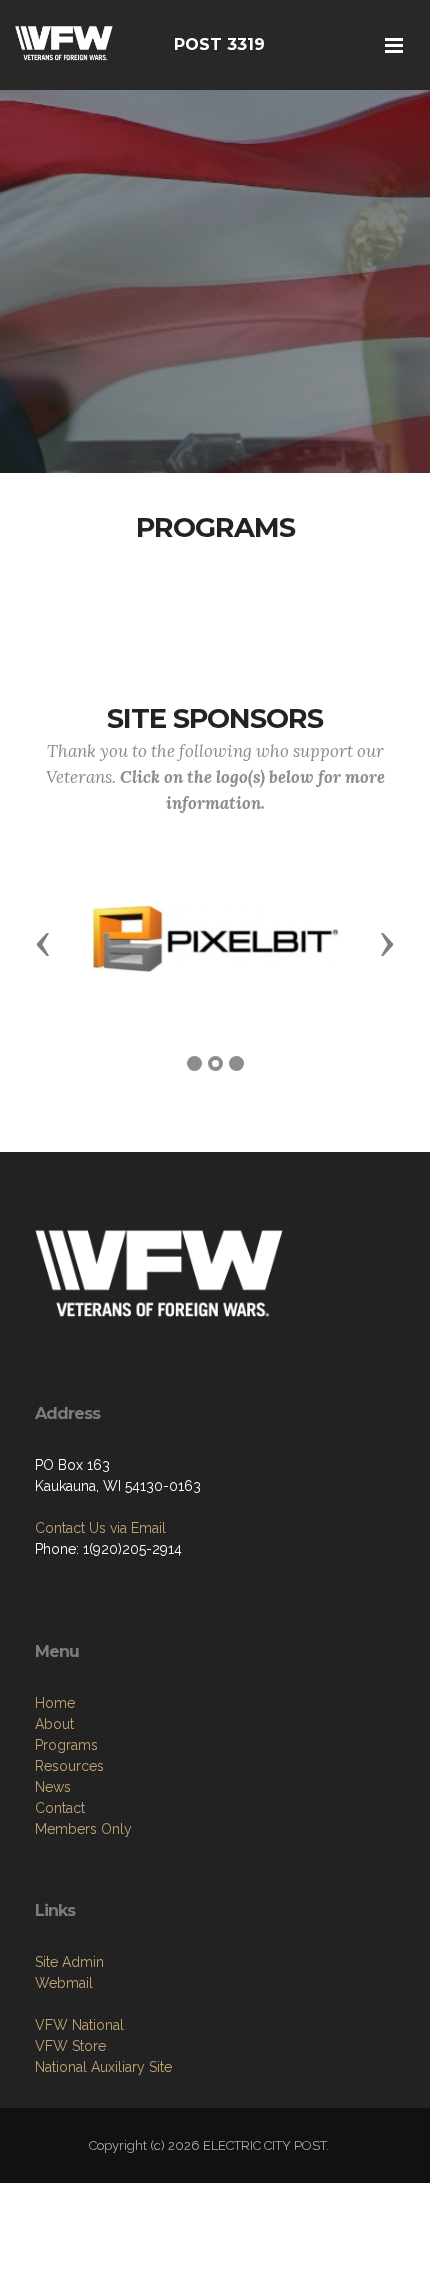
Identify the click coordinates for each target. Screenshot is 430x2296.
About (54, 1724)
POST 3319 (219, 44)
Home (55, 1703)
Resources (69, 1766)
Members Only (83, 1829)
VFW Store (70, 2046)
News (53, 1787)
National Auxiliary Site (103, 2067)
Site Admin (69, 1962)
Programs (66, 1745)
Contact (60, 1808)
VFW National (79, 2025)
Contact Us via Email (100, 1528)
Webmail (64, 1983)
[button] (43, 943)
